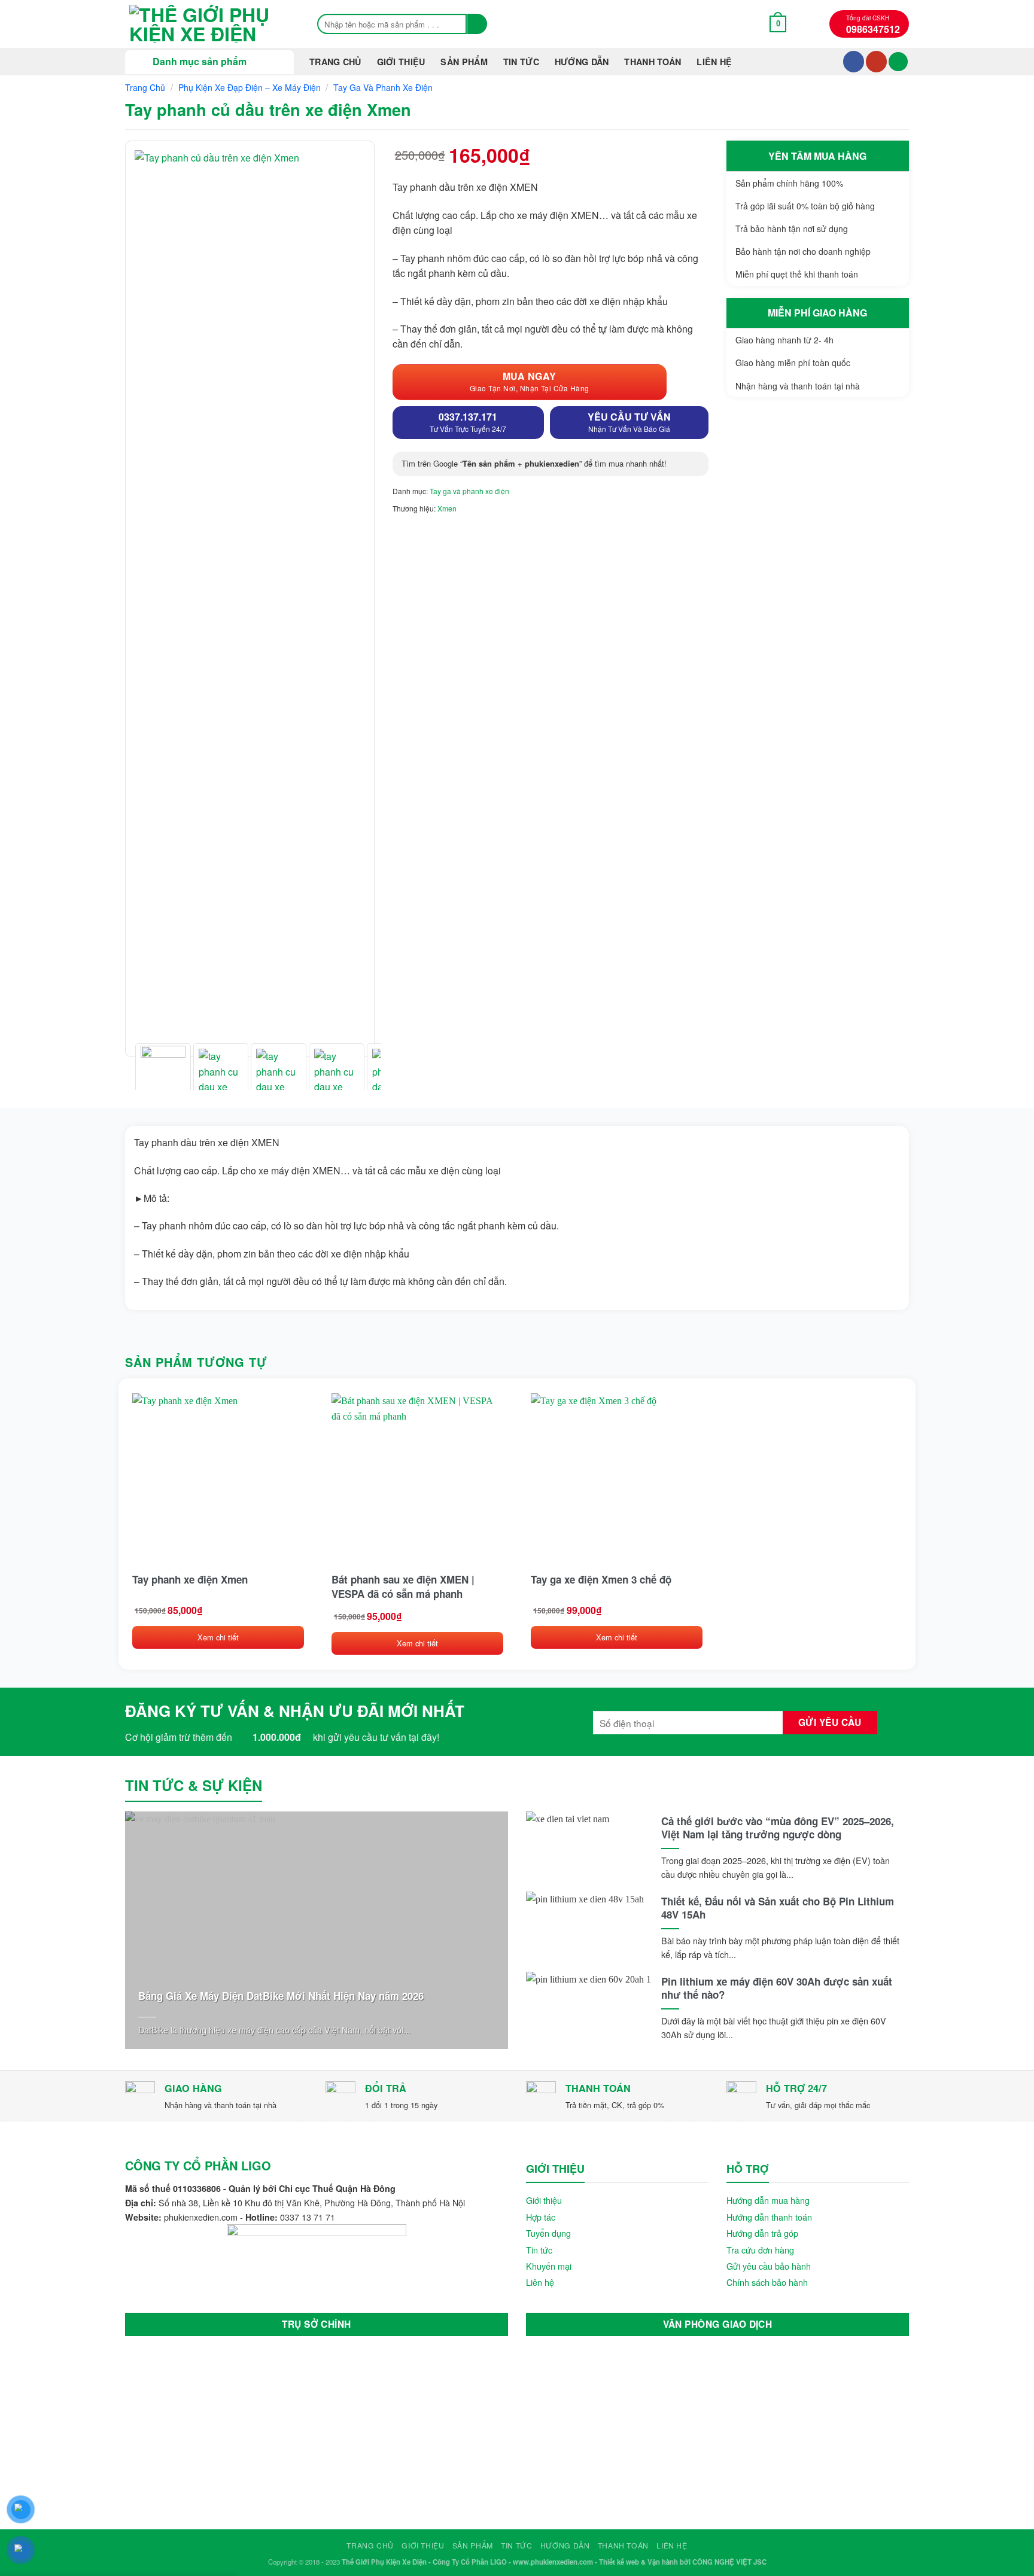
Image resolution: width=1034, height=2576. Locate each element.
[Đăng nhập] (898, 62)
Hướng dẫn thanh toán (769, 2217)
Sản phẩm (464, 62)
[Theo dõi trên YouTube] (876, 62)
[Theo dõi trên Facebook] (854, 62)
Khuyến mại (549, 2266)
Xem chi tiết (218, 1637)
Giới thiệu (401, 62)
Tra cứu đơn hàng (760, 2250)
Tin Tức (521, 62)
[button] (778, 24)
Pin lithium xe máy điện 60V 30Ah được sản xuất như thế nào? (777, 1988)
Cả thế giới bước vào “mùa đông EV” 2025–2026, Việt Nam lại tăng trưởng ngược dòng (778, 1828)
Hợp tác (541, 2217)
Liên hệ (714, 62)
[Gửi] (477, 24)
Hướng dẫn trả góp (762, 2233)
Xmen (447, 508)
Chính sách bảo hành (767, 2282)
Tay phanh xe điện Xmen (190, 1579)
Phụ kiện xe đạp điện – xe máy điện (250, 87)
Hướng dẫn (582, 62)
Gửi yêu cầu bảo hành (769, 2266)
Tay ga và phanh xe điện (383, 87)
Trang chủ (335, 62)
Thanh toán (653, 62)
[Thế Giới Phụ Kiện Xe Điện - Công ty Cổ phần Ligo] (209, 24)
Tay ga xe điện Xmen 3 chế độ (601, 1579)
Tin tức (539, 2250)
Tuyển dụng (548, 2233)
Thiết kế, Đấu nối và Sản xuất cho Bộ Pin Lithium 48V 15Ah (778, 1908)
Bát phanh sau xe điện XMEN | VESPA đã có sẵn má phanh (403, 1587)
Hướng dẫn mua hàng (768, 2200)
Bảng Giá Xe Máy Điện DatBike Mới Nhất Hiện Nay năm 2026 (281, 1996)
